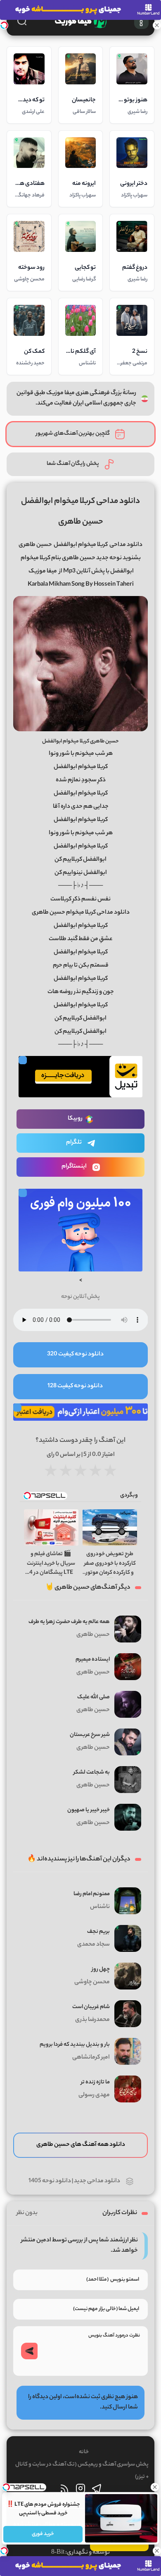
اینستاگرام (74, 1167)
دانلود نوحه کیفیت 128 (75, 1386)
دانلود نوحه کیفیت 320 (75, 1355)
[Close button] (155, 2487)
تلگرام (74, 1143)
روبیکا (75, 1119)
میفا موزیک (43, 572)
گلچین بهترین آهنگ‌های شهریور (73, 434)
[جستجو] (22, 21)
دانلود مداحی (126, 545)
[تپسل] (4, 25)
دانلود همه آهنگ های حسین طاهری (81, 2145)
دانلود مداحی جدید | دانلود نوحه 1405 (74, 2181)
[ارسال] (29, 2351)
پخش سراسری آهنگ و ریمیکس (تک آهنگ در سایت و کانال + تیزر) (82, 2471)
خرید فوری (43, 2534)
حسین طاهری (35, 545)
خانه (84, 2452)
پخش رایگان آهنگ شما (73, 464)
